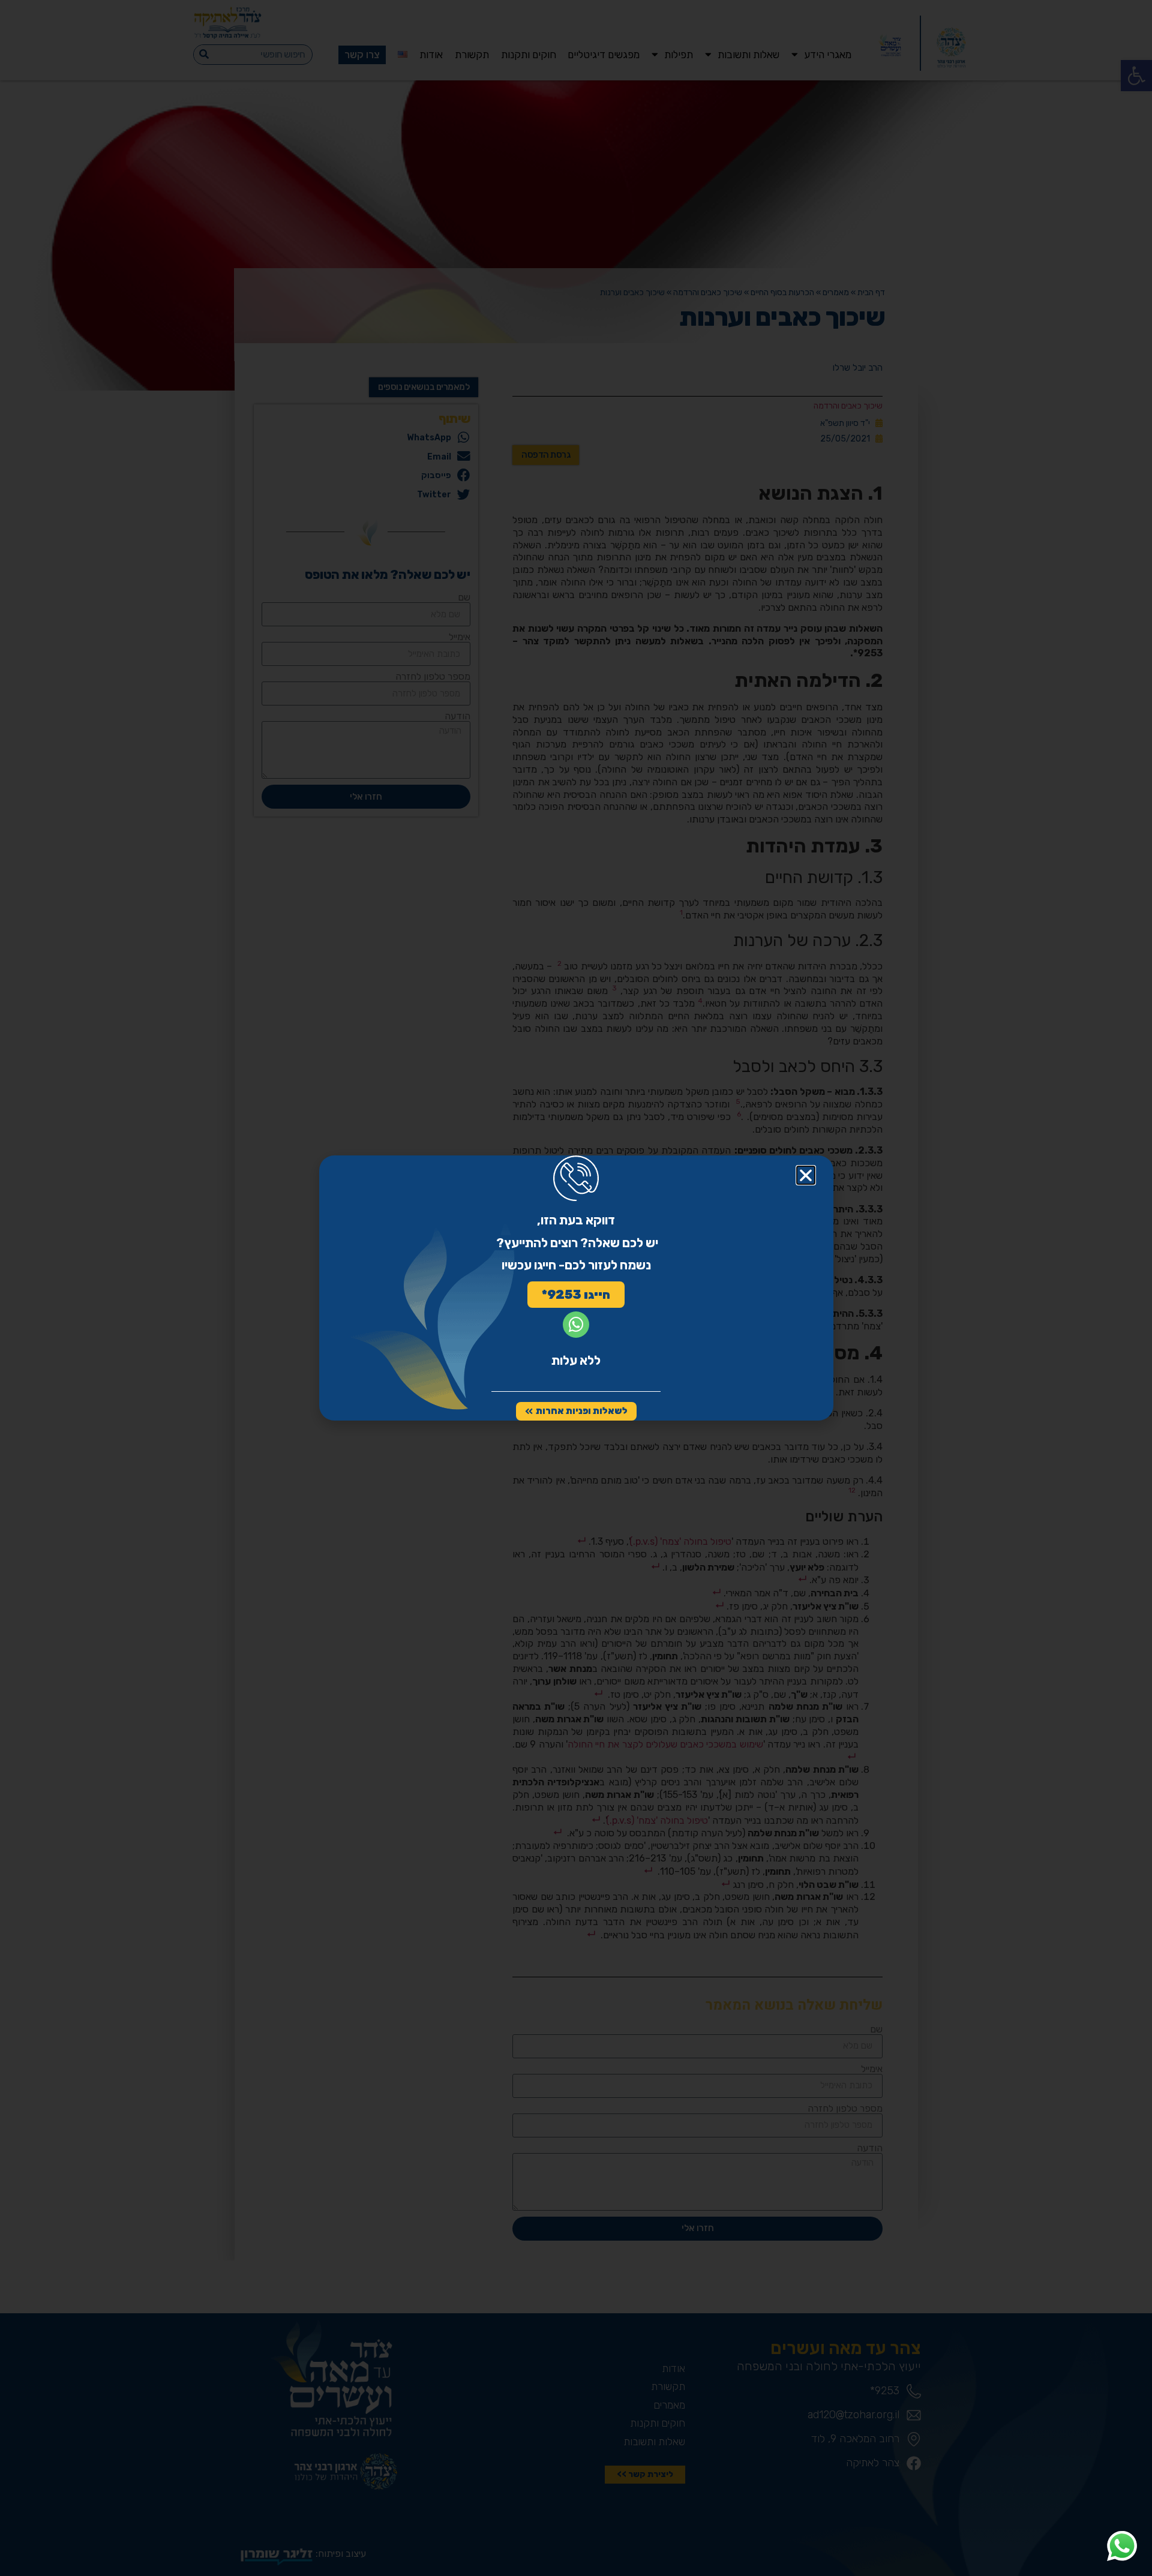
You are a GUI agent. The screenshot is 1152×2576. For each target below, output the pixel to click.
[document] (576, 1288)
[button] (806, 1175)
